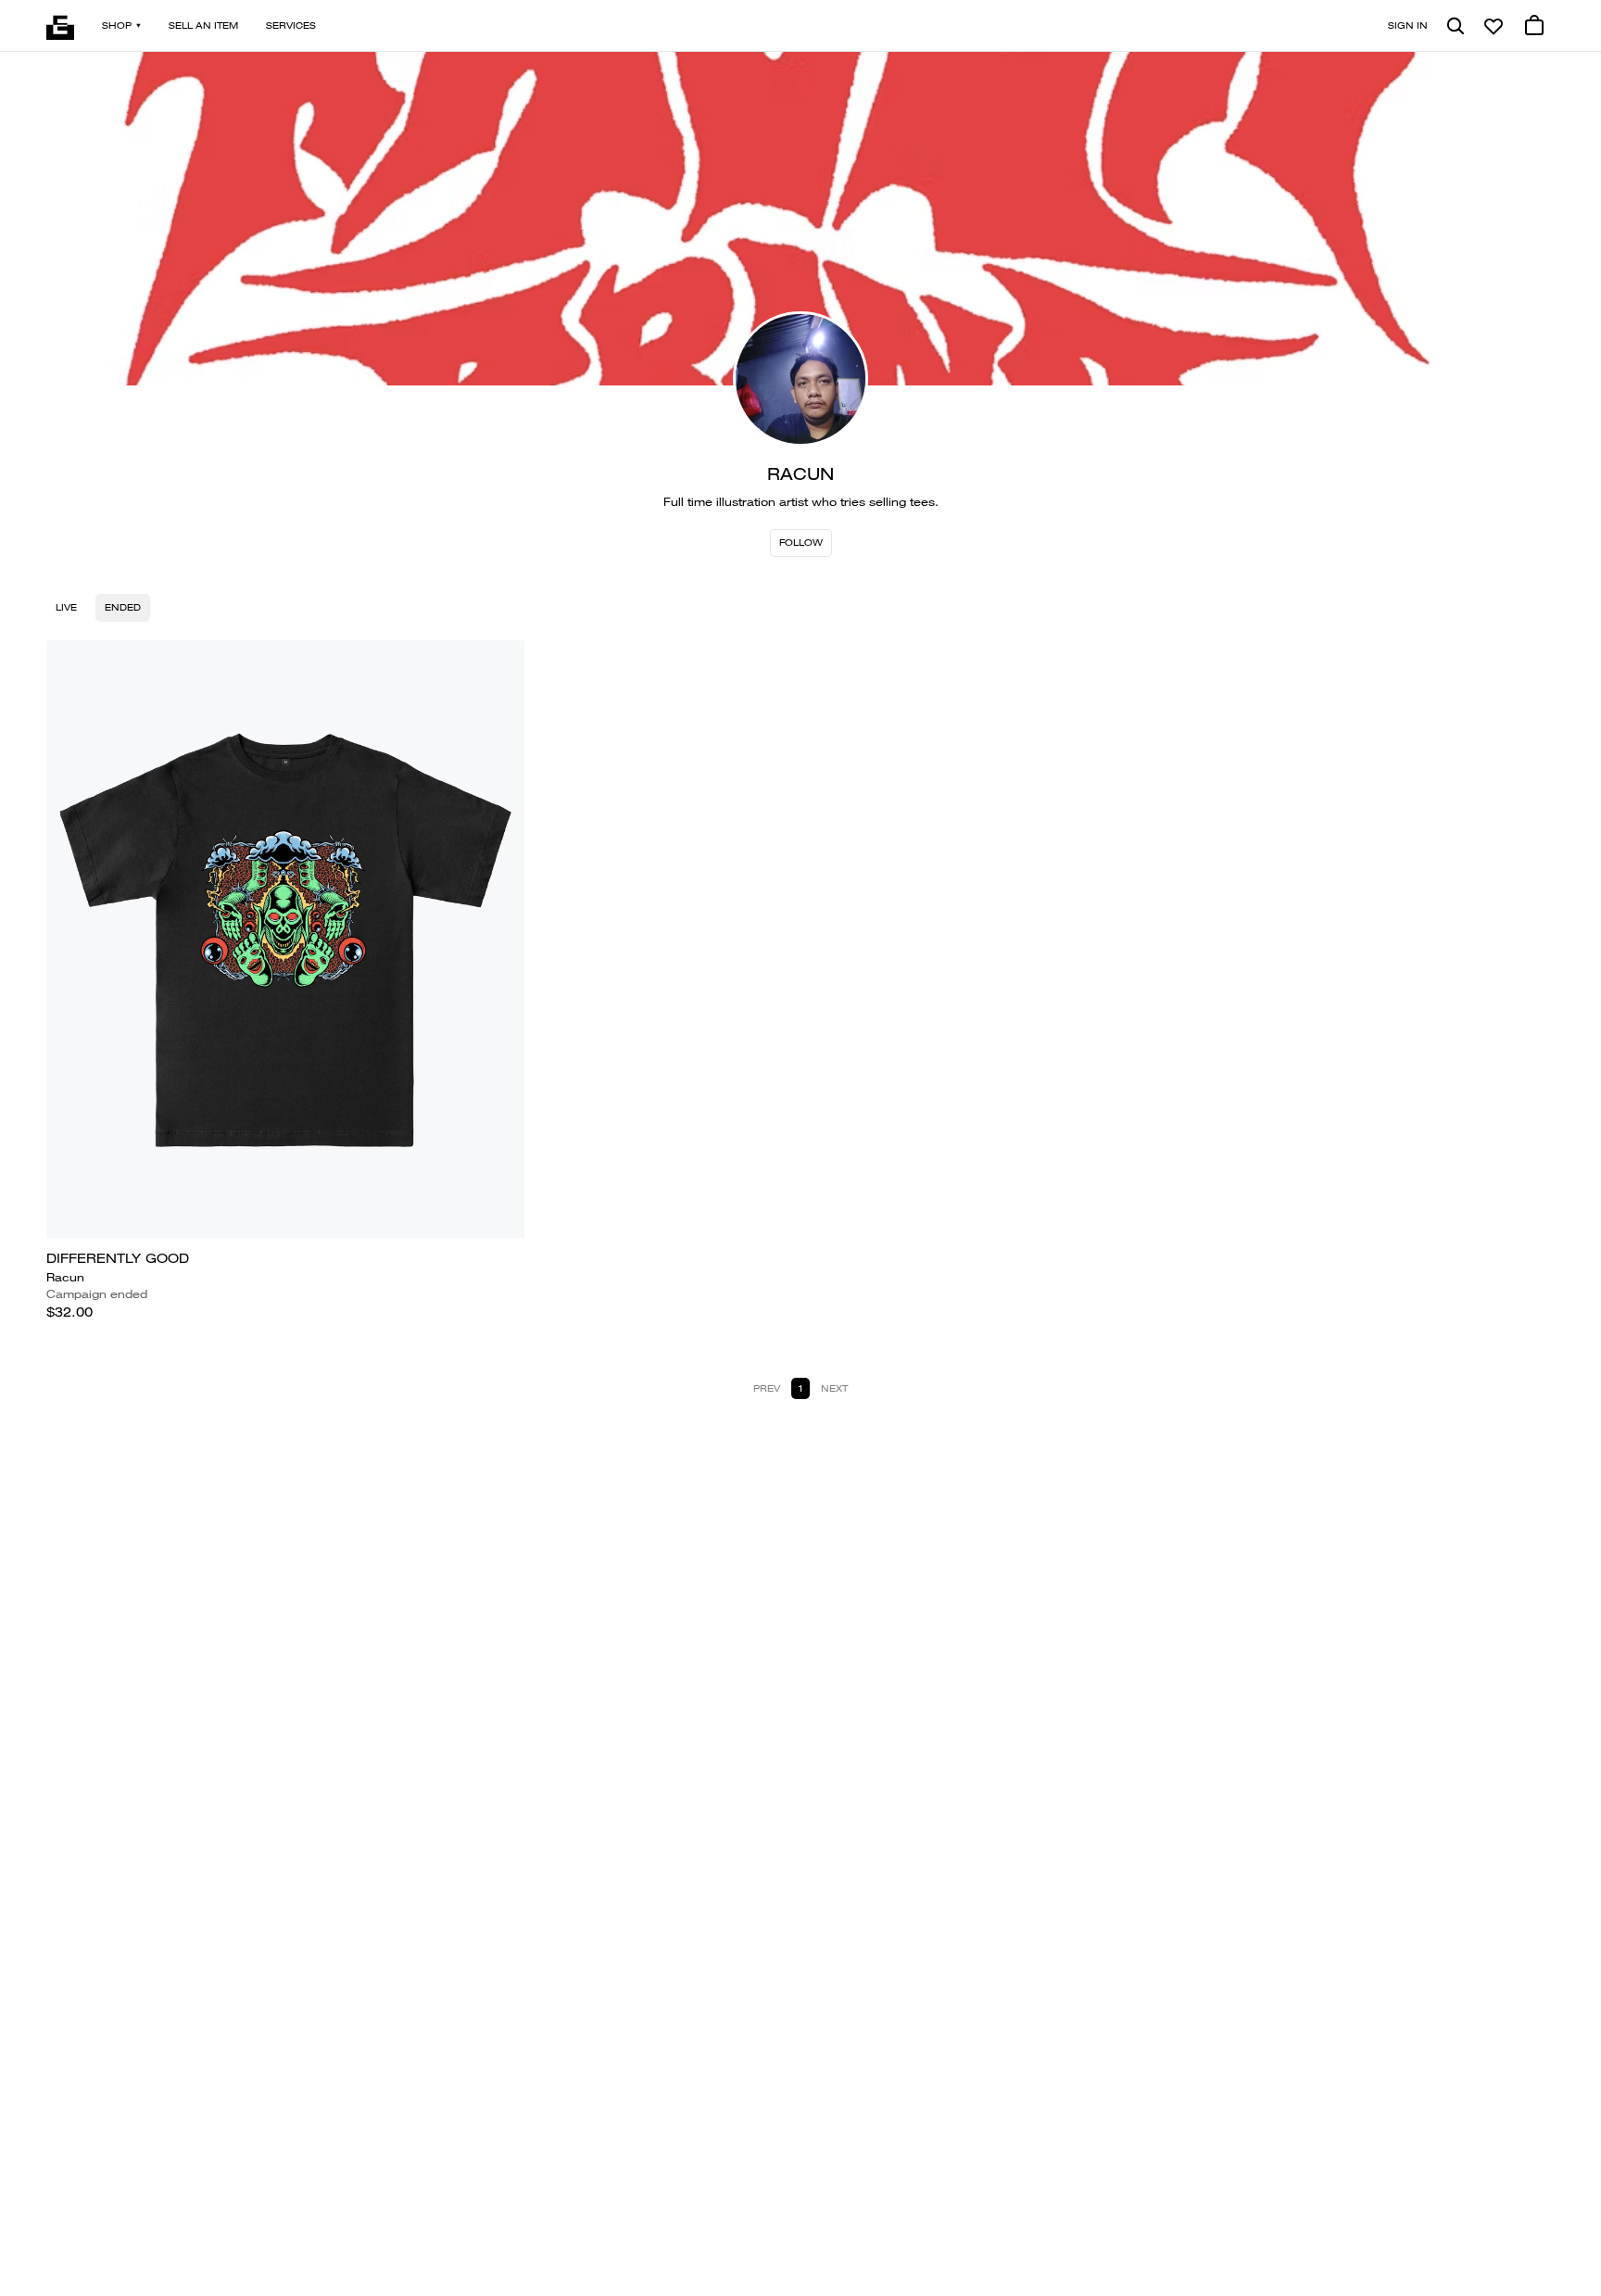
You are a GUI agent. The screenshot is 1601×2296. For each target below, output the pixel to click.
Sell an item (203, 25)
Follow (801, 542)
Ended (123, 607)
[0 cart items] (1534, 26)
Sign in (1408, 25)
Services (291, 25)
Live (66, 607)
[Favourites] (1494, 26)
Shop (117, 25)
